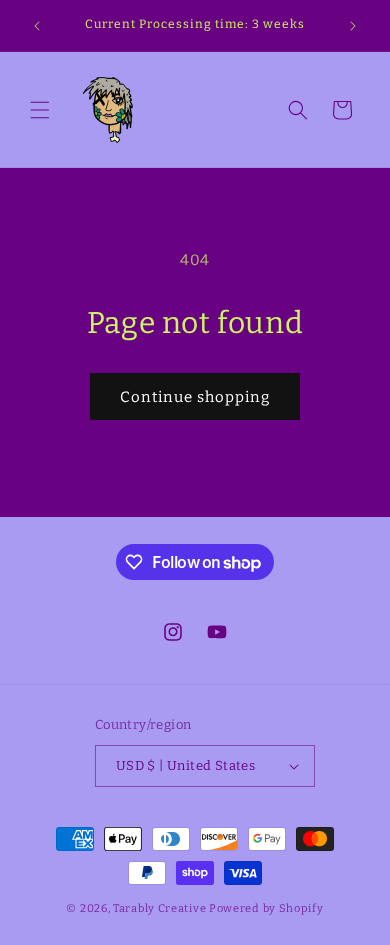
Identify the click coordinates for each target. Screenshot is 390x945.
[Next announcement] (353, 26)
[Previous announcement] (37, 26)
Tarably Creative (159, 908)
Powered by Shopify (266, 908)
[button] (40, 110)
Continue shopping (195, 397)
